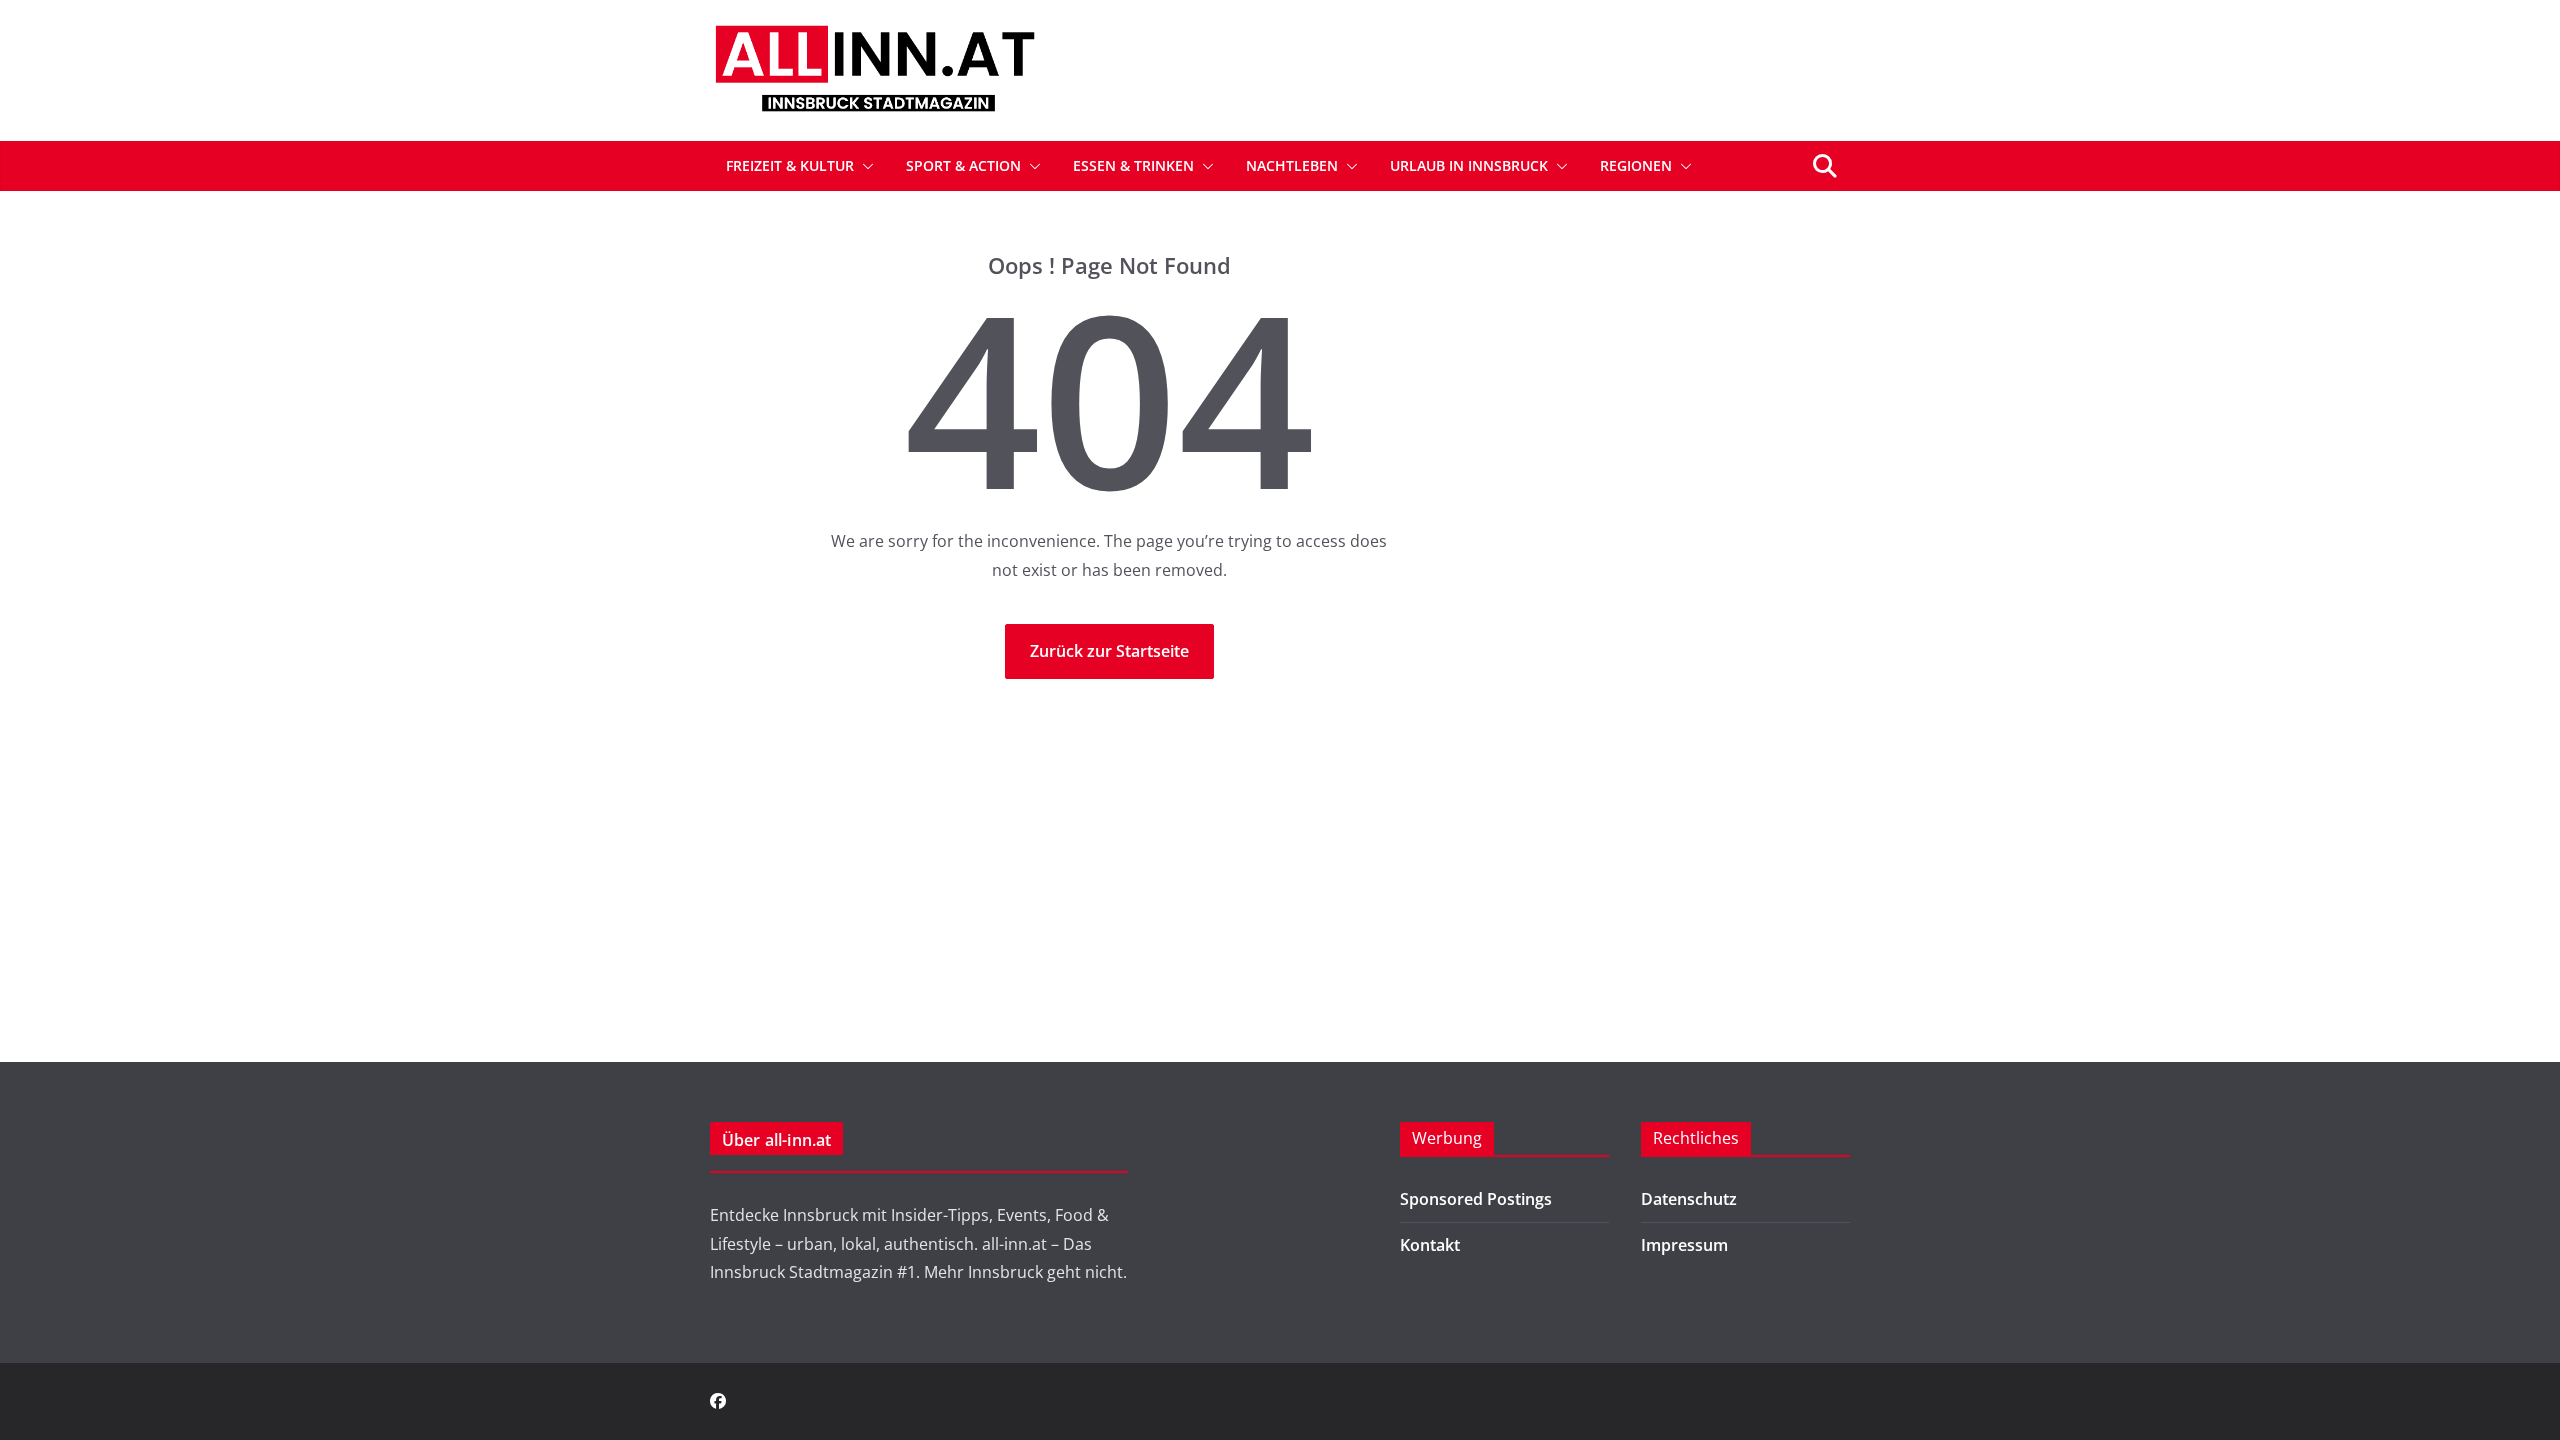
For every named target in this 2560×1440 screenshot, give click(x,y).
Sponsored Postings (1476, 1199)
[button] (864, 166)
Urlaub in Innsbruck (1469, 165)
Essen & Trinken (1133, 165)
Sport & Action (963, 165)
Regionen (1636, 165)
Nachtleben (1292, 165)
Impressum (1684, 1245)
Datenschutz (1689, 1199)
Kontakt (1430, 1245)
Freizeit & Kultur (790, 165)
